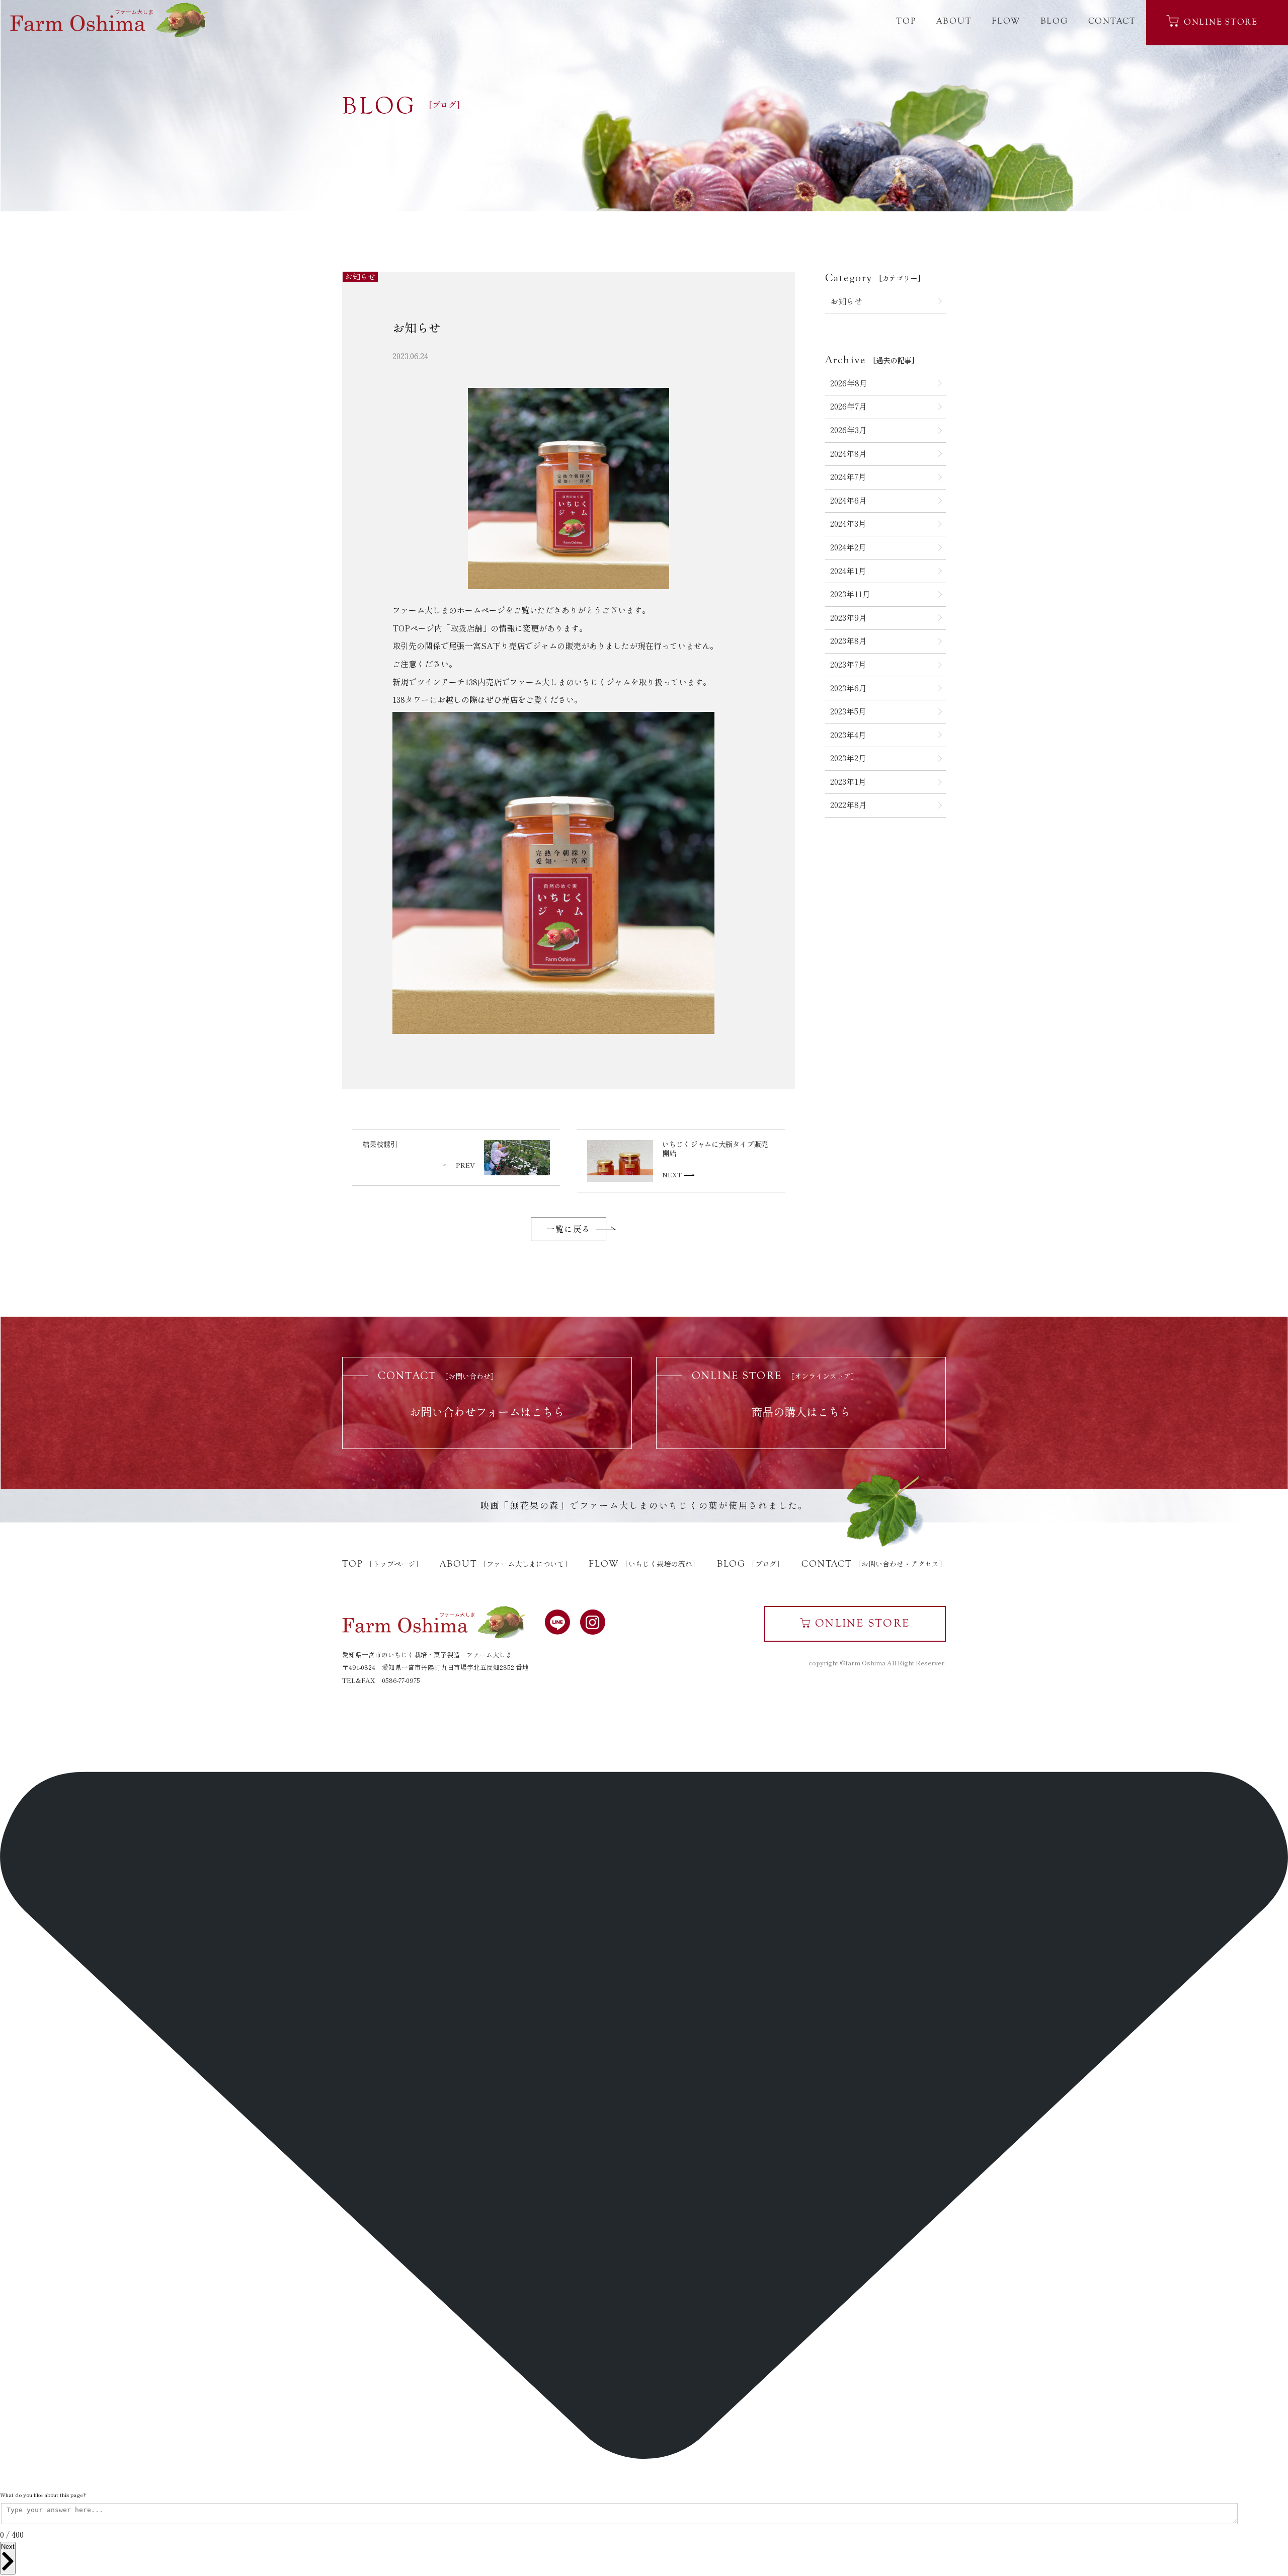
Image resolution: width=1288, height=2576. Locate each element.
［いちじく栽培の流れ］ (644, 1564)
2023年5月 (848, 711)
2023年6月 (849, 688)
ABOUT (954, 21)
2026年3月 (849, 430)
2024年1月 (848, 571)
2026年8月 (849, 383)
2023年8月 (849, 641)
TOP (906, 21)
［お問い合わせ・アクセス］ (874, 1564)
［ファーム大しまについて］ (505, 1564)
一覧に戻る (569, 1229)
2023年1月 (848, 782)
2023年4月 (848, 735)
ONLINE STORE (1221, 22)
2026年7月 (849, 407)
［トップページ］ (382, 1564)
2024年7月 (848, 477)
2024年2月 (848, 547)
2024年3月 (848, 524)
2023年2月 (848, 758)
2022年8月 (849, 805)
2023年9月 (849, 618)
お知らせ (846, 301)
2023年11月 (850, 594)
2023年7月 (848, 665)
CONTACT (1112, 21)
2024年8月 (849, 454)
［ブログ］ (750, 1564)
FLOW (1006, 21)
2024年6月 (849, 501)
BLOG (1054, 21)
